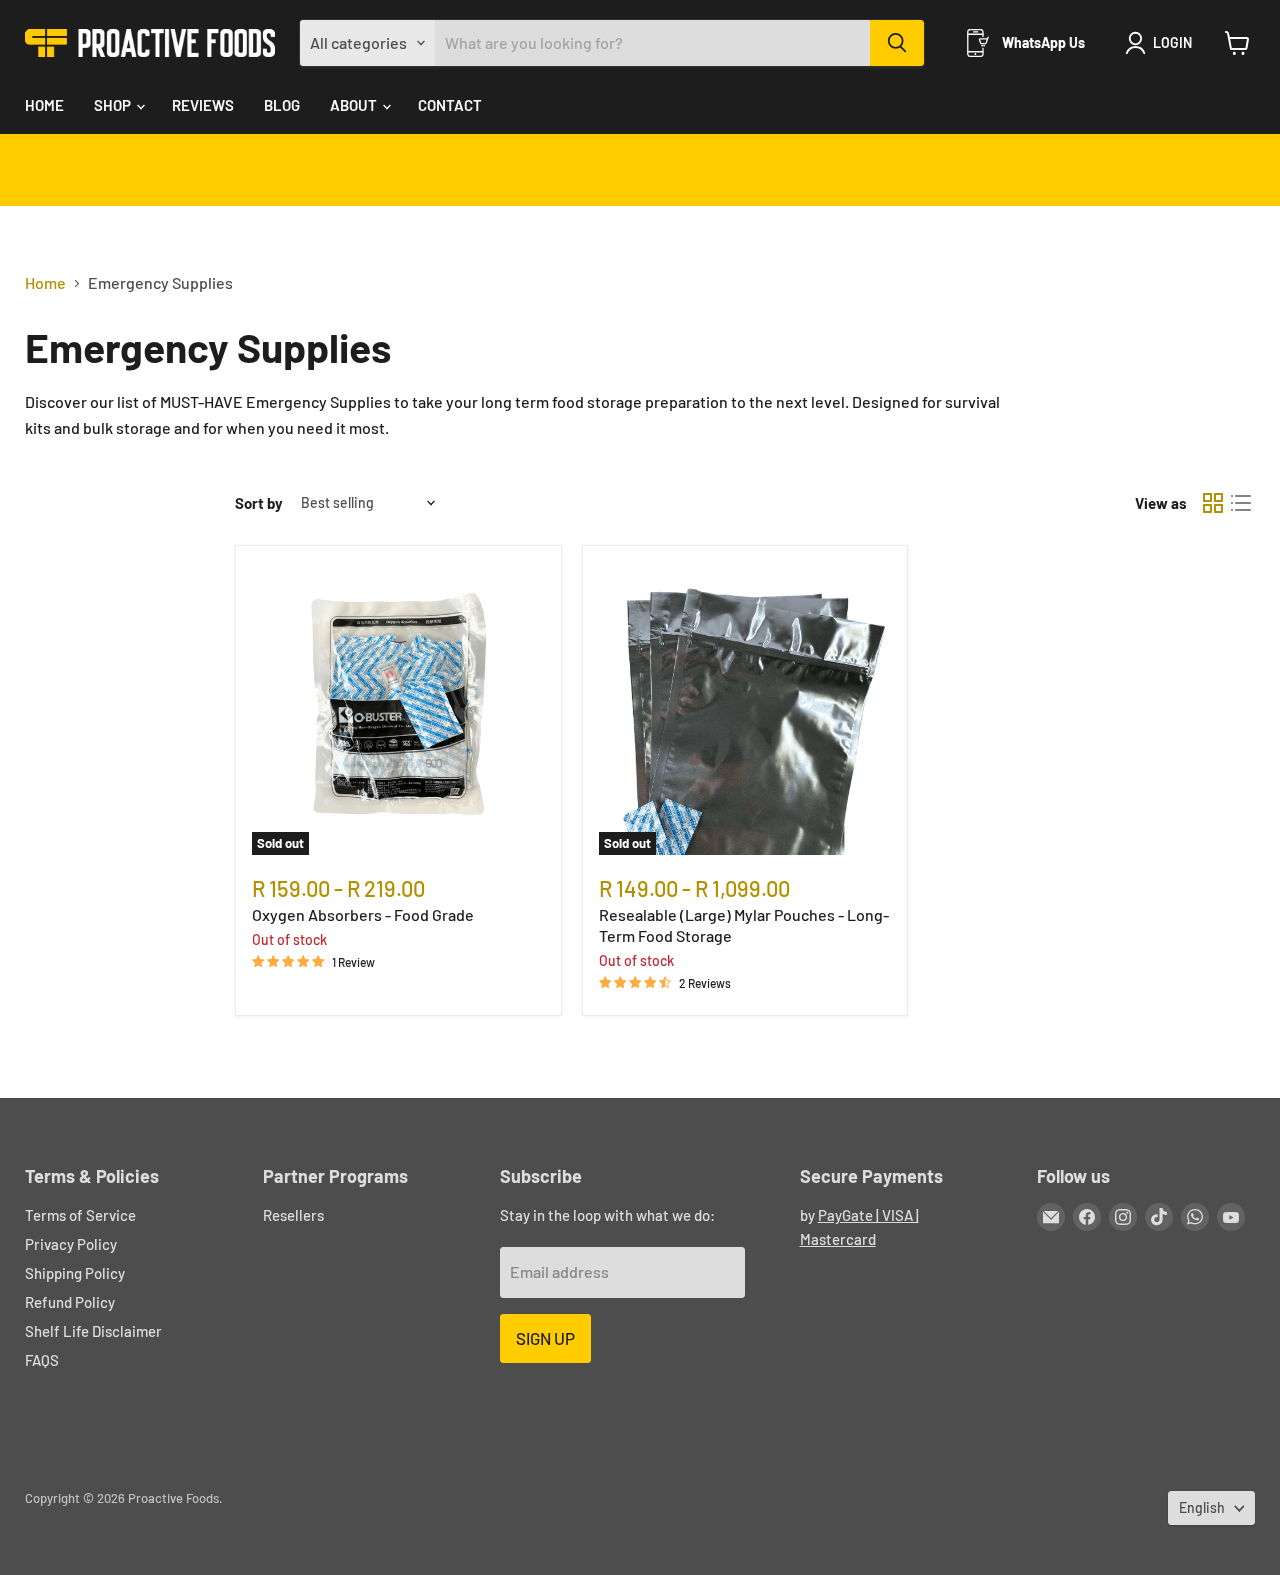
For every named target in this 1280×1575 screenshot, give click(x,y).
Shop (114, 105)
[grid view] (1213, 503)
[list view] (1241, 503)
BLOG (282, 105)
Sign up (545, 1338)
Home (44, 105)
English (1202, 1507)
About (355, 105)
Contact (450, 105)
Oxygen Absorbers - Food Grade (363, 914)
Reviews (203, 105)
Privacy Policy (71, 1244)
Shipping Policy (75, 1273)
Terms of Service (80, 1215)
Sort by (259, 503)
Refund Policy (70, 1302)
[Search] (897, 43)
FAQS (42, 1360)
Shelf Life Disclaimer (93, 1331)
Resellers (293, 1215)
